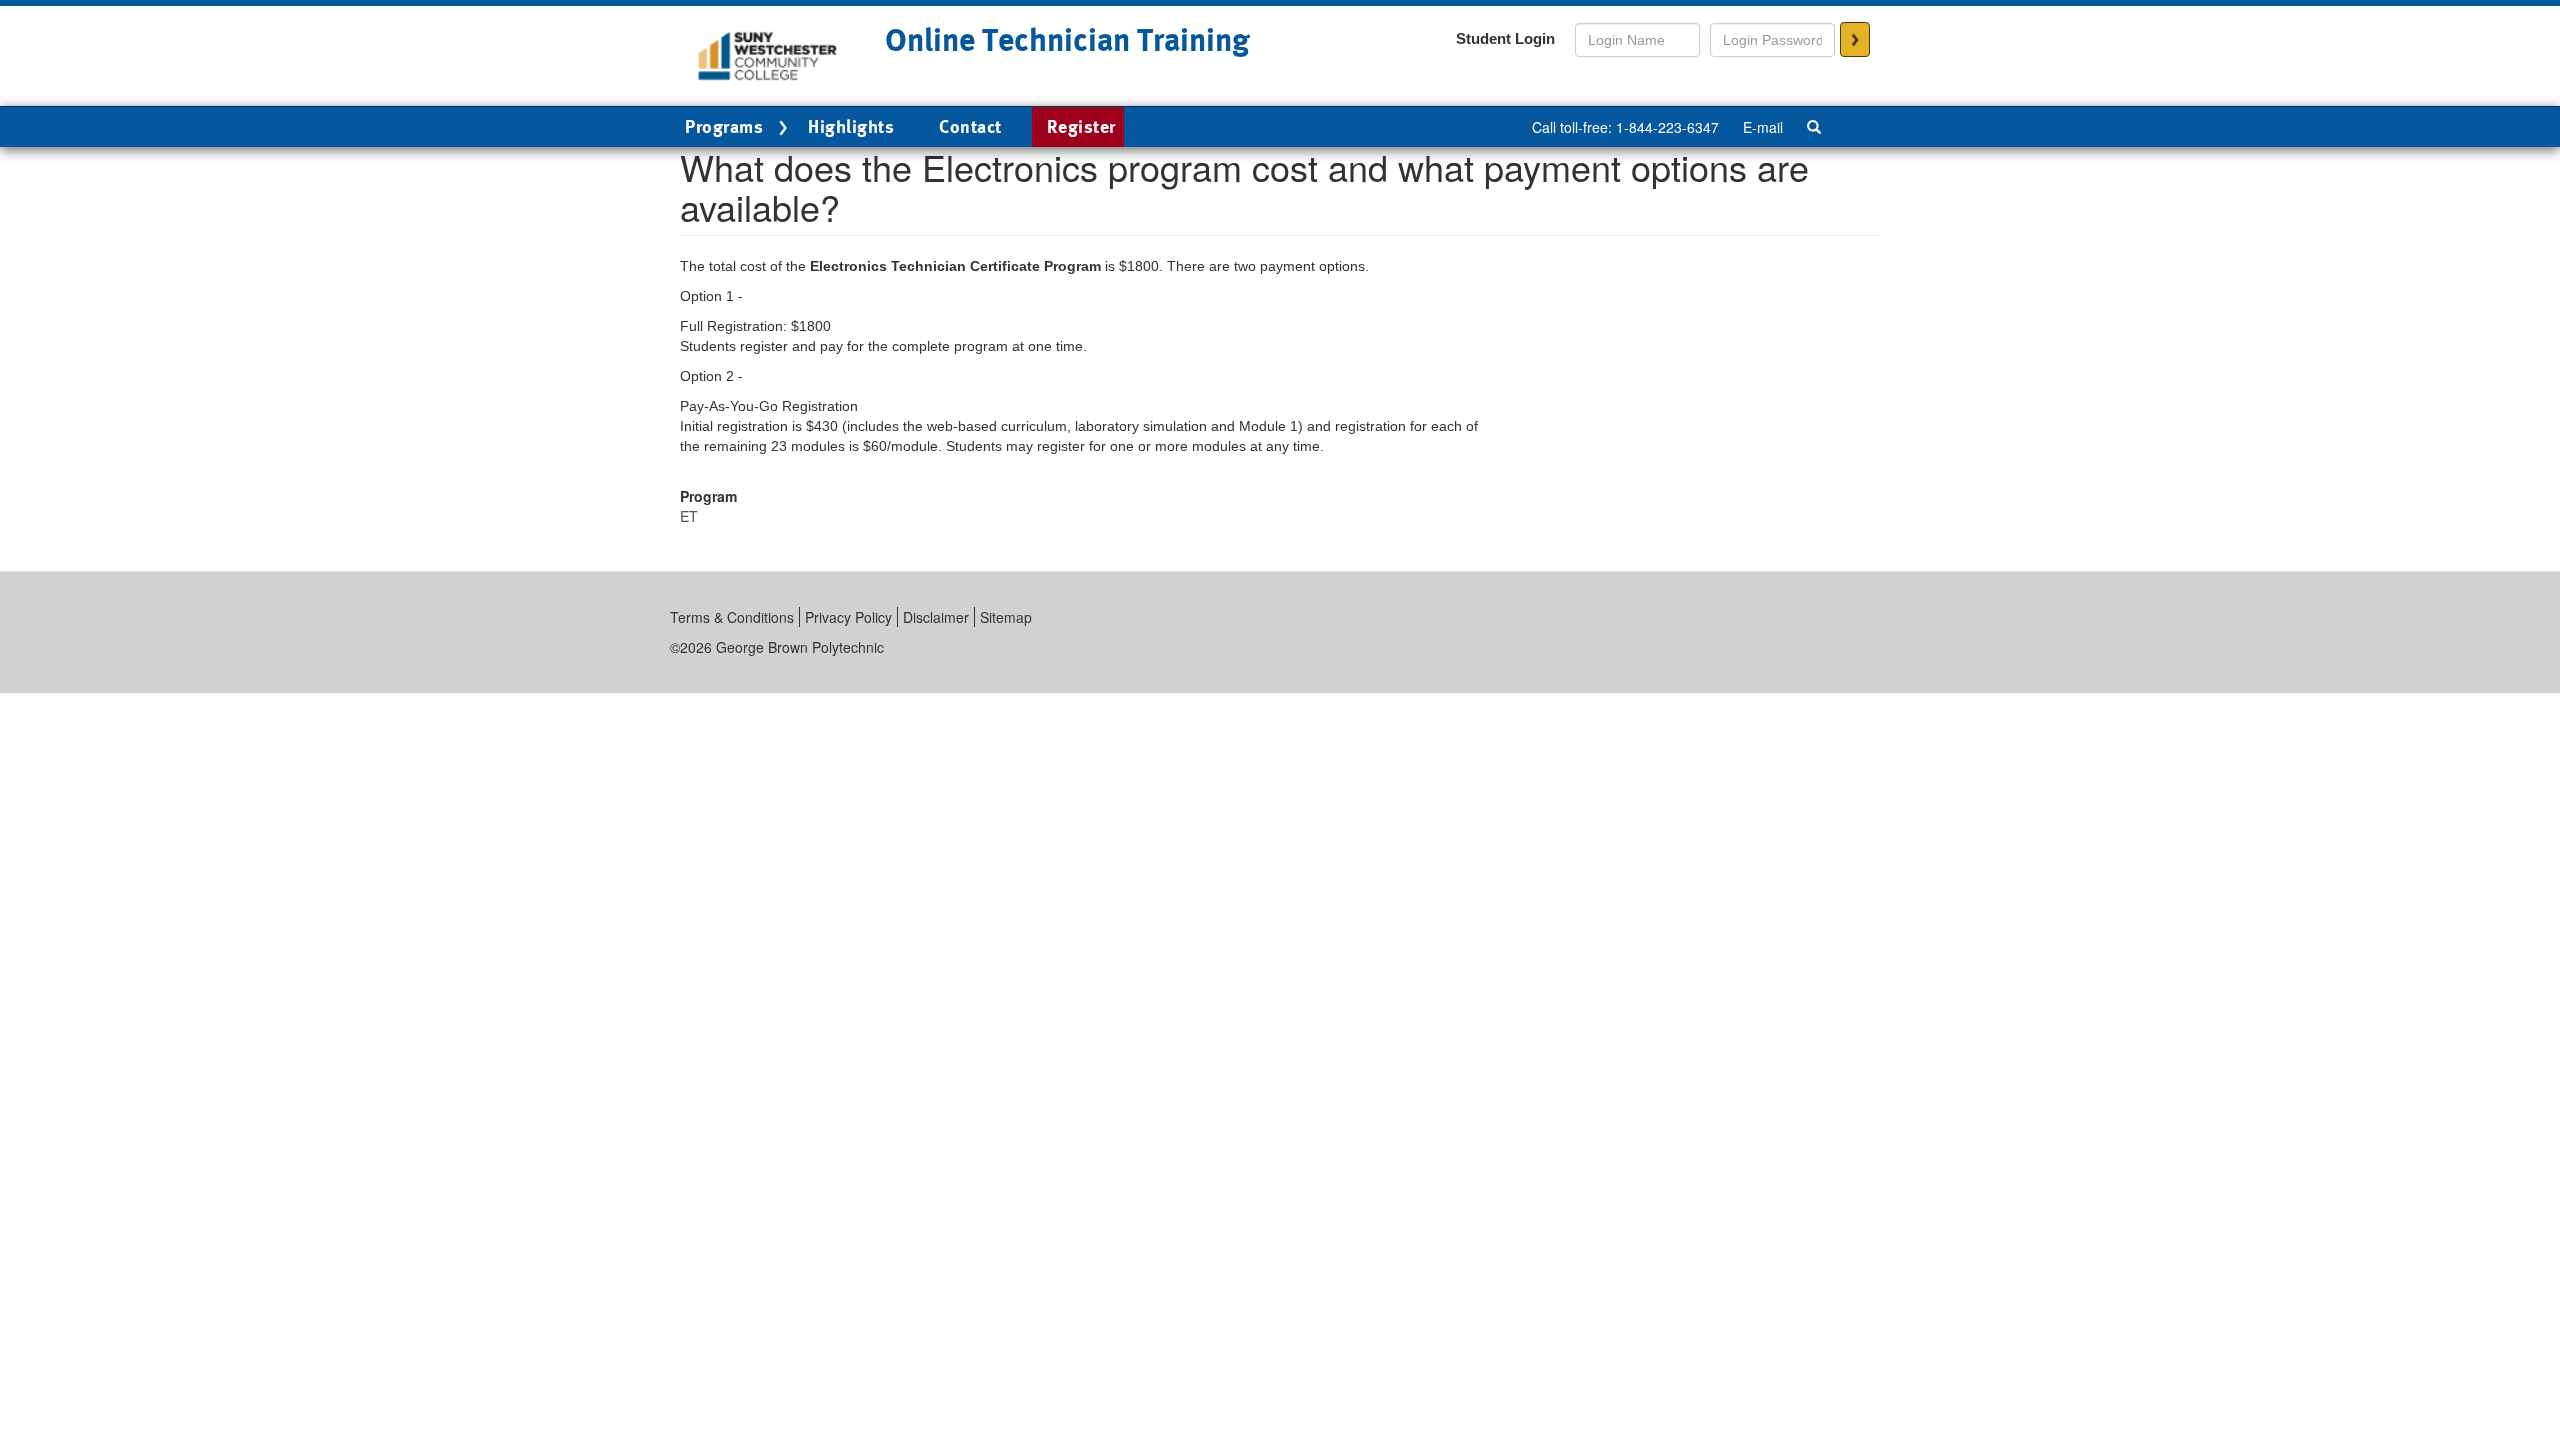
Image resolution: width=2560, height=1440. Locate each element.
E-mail (1763, 127)
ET (689, 516)
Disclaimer (936, 617)
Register (1081, 126)
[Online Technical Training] (767, 54)
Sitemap (1006, 617)
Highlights (851, 126)
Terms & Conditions (732, 617)
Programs (724, 126)
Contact (970, 126)
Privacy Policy (848, 617)
